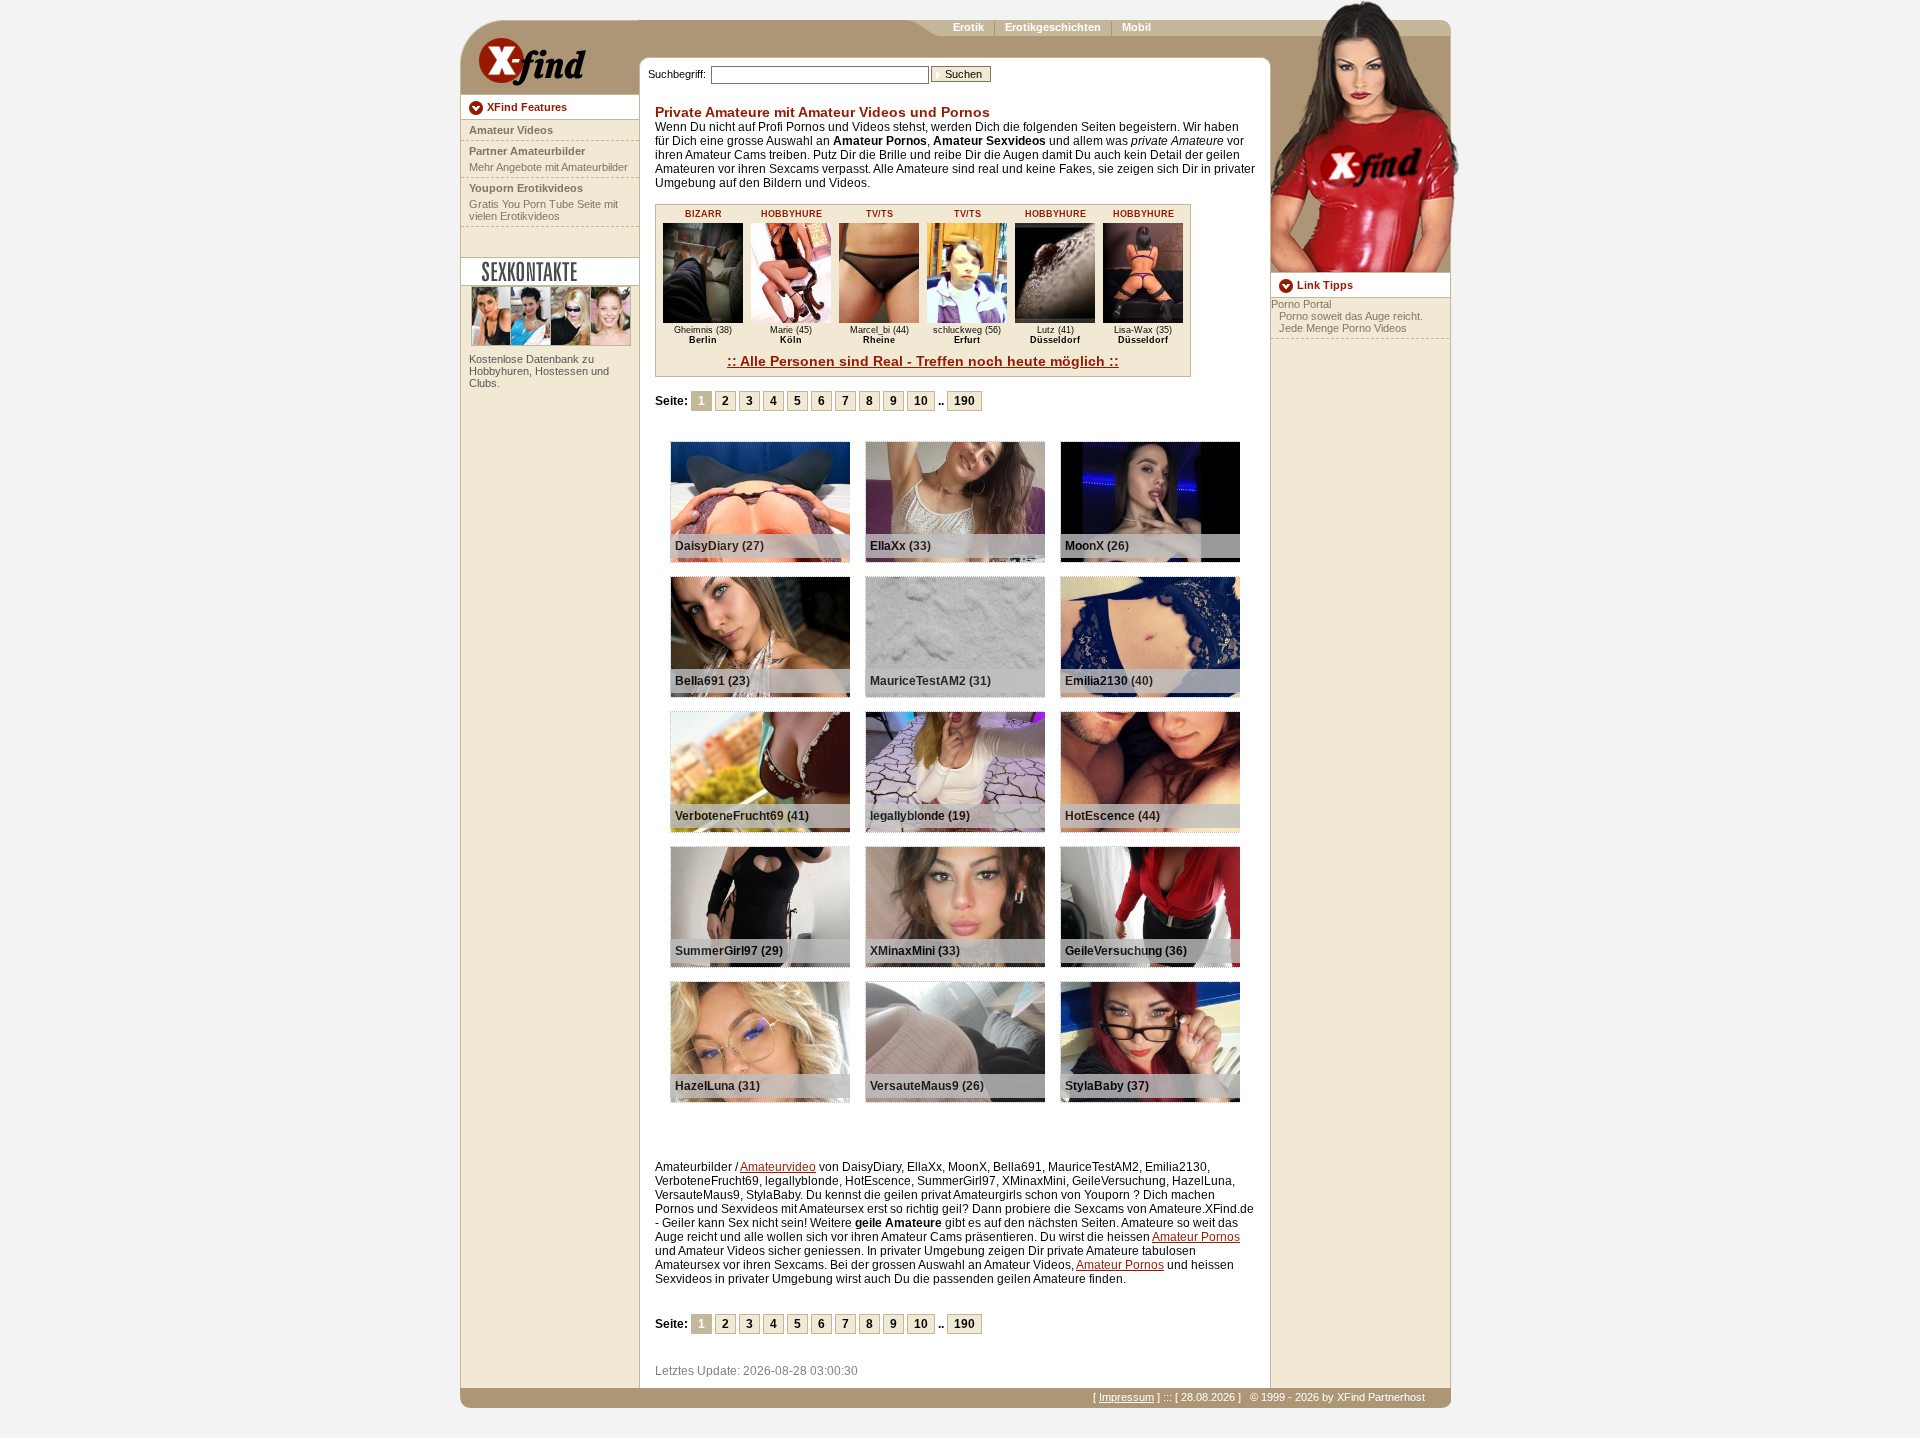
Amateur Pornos (1196, 1237)
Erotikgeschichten (1053, 27)
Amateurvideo (778, 1167)
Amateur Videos (511, 130)
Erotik (968, 27)
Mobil (1136, 27)
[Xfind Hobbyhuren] (546, 342)
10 (921, 401)
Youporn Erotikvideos (526, 188)
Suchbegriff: (677, 74)
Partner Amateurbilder (527, 151)
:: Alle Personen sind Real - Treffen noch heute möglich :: (923, 361)
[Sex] (532, 57)
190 (964, 401)
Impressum (1126, 1397)
